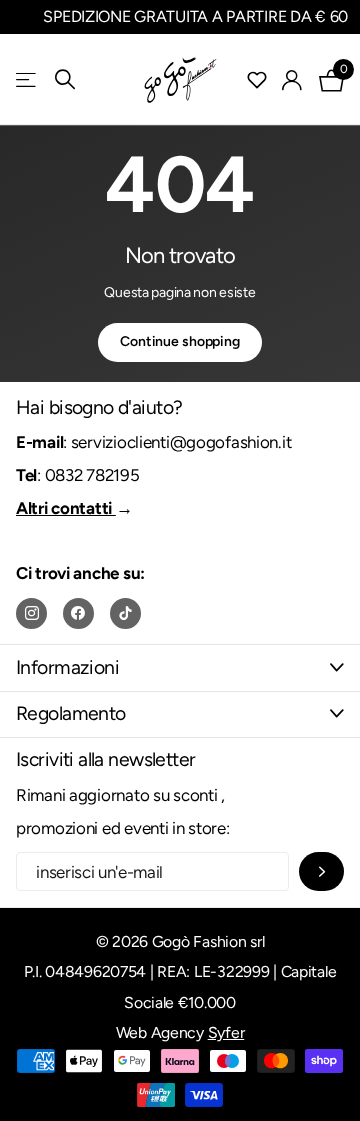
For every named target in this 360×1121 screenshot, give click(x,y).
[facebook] (78, 613)
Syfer (226, 1032)
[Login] (292, 80)
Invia (321, 871)
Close (180, 667)
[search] (65, 79)
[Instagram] (31, 613)
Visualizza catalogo (27, 79)
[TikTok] (125, 613)
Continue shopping (180, 341)
